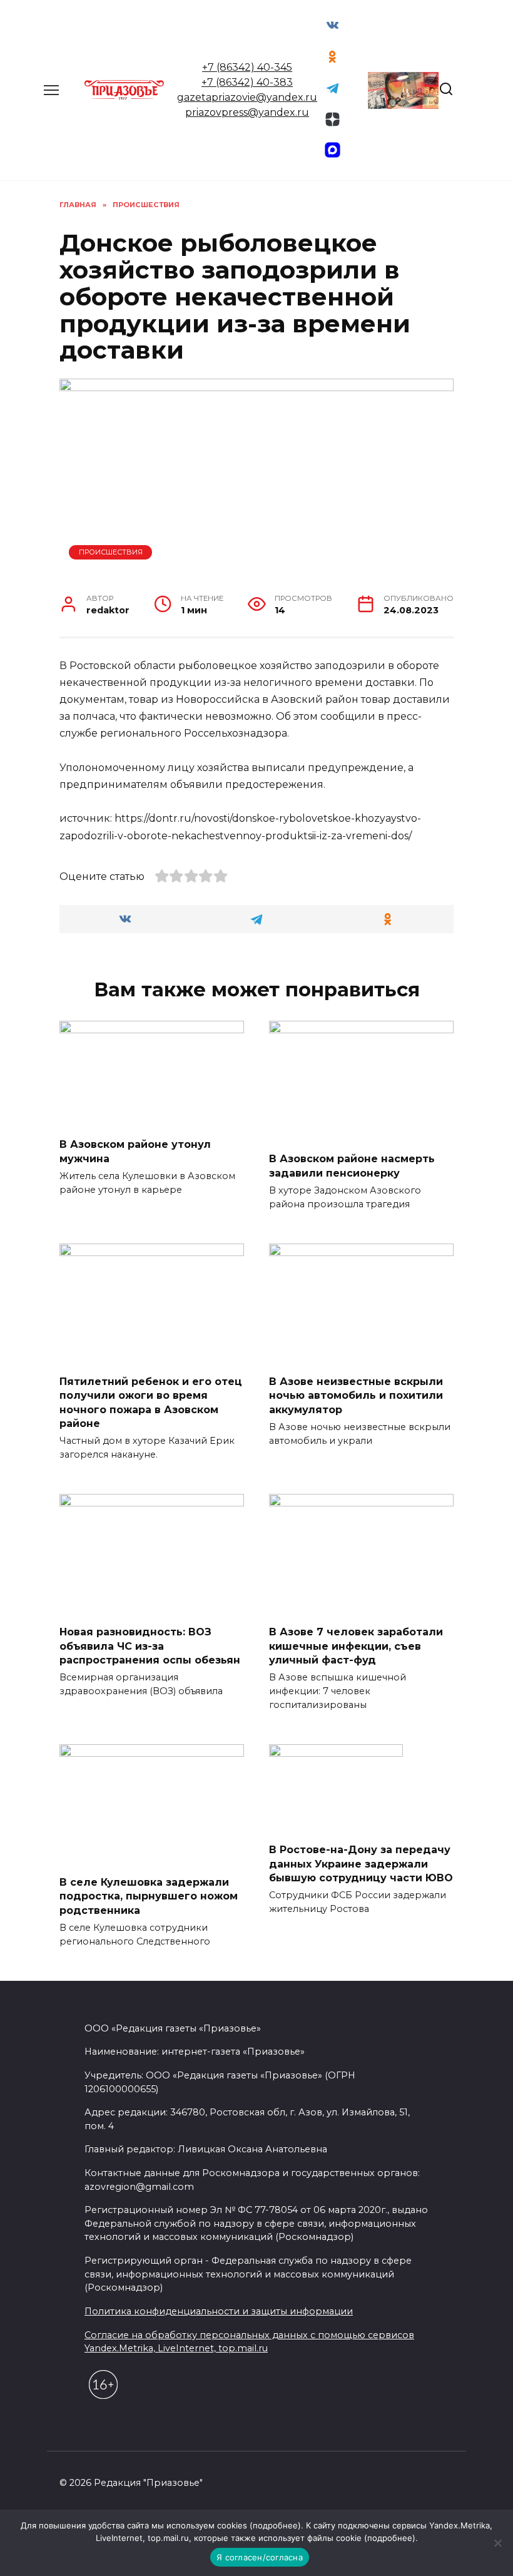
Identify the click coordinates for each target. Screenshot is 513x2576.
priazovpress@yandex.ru (247, 112)
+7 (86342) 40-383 (247, 82)
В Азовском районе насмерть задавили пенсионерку (352, 1166)
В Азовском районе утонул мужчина (135, 1151)
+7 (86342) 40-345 (247, 67)
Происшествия (111, 552)
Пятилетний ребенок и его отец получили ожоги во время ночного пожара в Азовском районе (151, 1402)
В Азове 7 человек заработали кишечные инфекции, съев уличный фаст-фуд (356, 1646)
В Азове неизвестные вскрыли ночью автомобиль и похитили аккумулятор (356, 1395)
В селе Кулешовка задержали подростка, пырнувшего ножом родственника (149, 1896)
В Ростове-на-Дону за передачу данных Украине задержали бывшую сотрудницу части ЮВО (361, 1864)
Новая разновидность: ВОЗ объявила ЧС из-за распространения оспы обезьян (150, 1646)
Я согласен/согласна (260, 2557)
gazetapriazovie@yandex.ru (247, 97)
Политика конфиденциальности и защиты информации (219, 2311)
